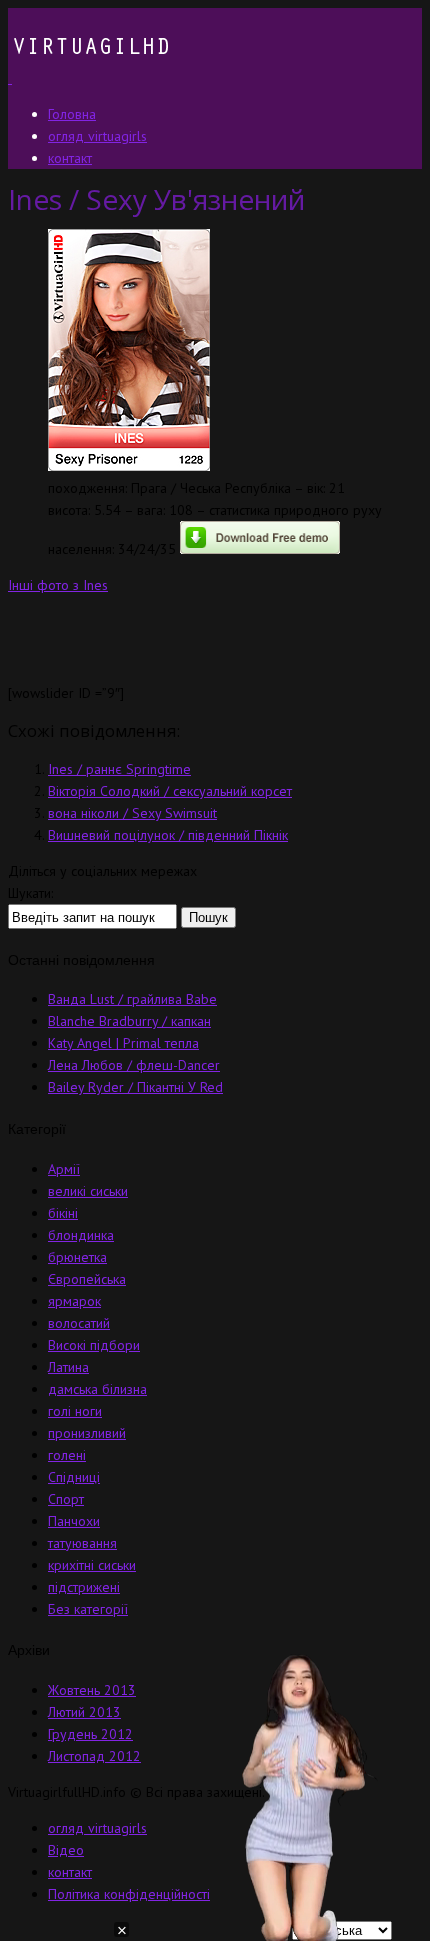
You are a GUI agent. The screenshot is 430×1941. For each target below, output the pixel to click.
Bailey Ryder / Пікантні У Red (135, 1087)
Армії (64, 1169)
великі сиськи (88, 1191)
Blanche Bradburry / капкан (129, 1021)
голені (67, 1455)
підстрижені (84, 1587)
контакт (70, 1872)
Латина (68, 1367)
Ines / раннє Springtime (119, 769)
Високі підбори (94, 1345)
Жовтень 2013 (92, 1690)
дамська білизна (97, 1389)
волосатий (79, 1323)
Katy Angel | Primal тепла (123, 1043)
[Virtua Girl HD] (89, 78)
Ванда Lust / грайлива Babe (132, 999)
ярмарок (74, 1301)
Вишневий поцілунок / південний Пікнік (168, 835)
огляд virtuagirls (97, 1828)
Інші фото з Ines (58, 585)
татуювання (82, 1543)
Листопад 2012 (94, 1756)
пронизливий (87, 1433)
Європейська (87, 1279)
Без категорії (88, 1609)
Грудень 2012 (90, 1734)
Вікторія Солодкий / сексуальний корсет (170, 791)
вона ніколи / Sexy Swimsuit (132, 813)
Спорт (66, 1499)
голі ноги (75, 1411)
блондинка (81, 1235)
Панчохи (74, 1521)
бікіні (63, 1213)
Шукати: (30, 893)
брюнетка (77, 1257)
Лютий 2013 (84, 1712)
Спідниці (74, 1477)
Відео (66, 1850)
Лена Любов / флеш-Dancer (134, 1065)
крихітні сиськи (92, 1565)
